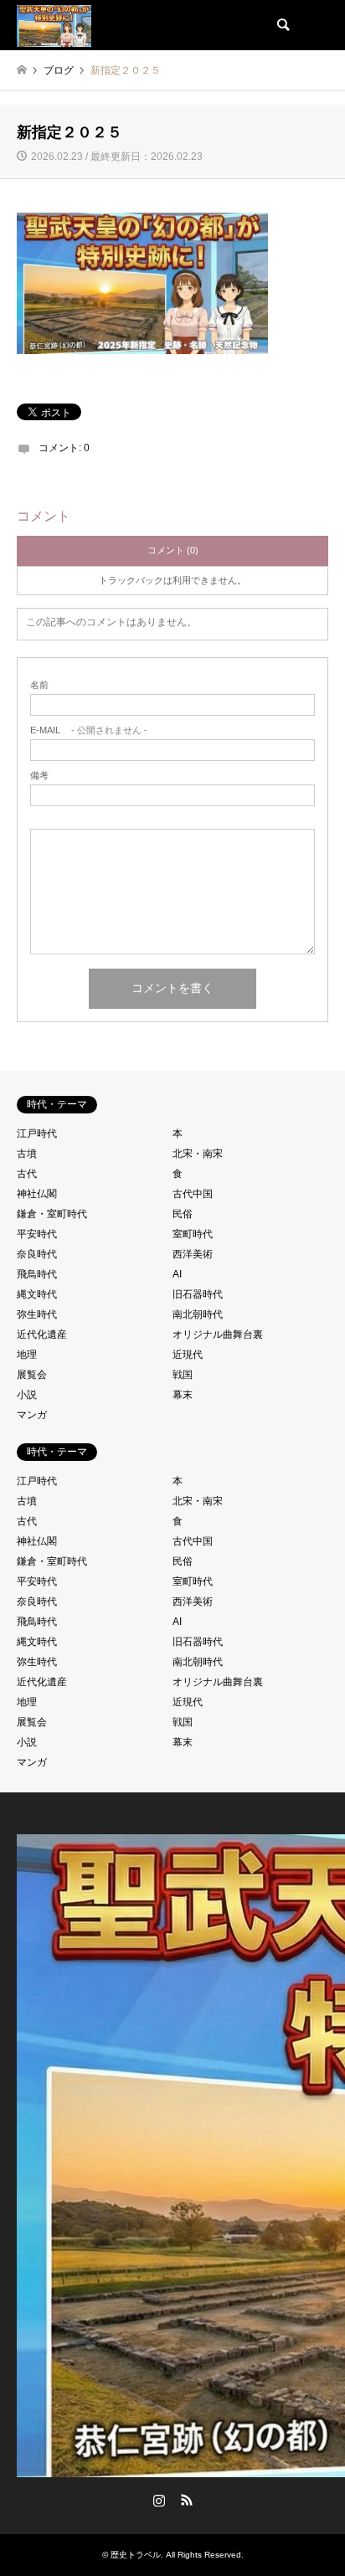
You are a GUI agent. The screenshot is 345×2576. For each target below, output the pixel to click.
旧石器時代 (198, 1294)
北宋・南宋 (198, 1154)
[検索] (282, 25)
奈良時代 (37, 1254)
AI (177, 1274)
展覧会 (32, 1375)
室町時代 (193, 1234)
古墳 (27, 1154)
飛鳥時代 (37, 1274)
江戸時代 (37, 1134)
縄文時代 (37, 1294)
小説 (27, 1395)
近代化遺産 (42, 1334)
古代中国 (193, 1194)
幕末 (183, 1395)
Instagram (159, 2500)
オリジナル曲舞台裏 (218, 1334)
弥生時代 (37, 1314)
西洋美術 (193, 1254)
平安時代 (37, 1234)
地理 (27, 1355)
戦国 (183, 1375)
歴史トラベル (136, 2555)
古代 (27, 1174)
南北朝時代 (198, 1314)
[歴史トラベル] (54, 25)
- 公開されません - (89, 730)
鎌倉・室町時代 (52, 1214)
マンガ (32, 1415)
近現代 (188, 1355)
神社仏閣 (37, 1194)
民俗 (183, 1214)
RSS (187, 2500)
